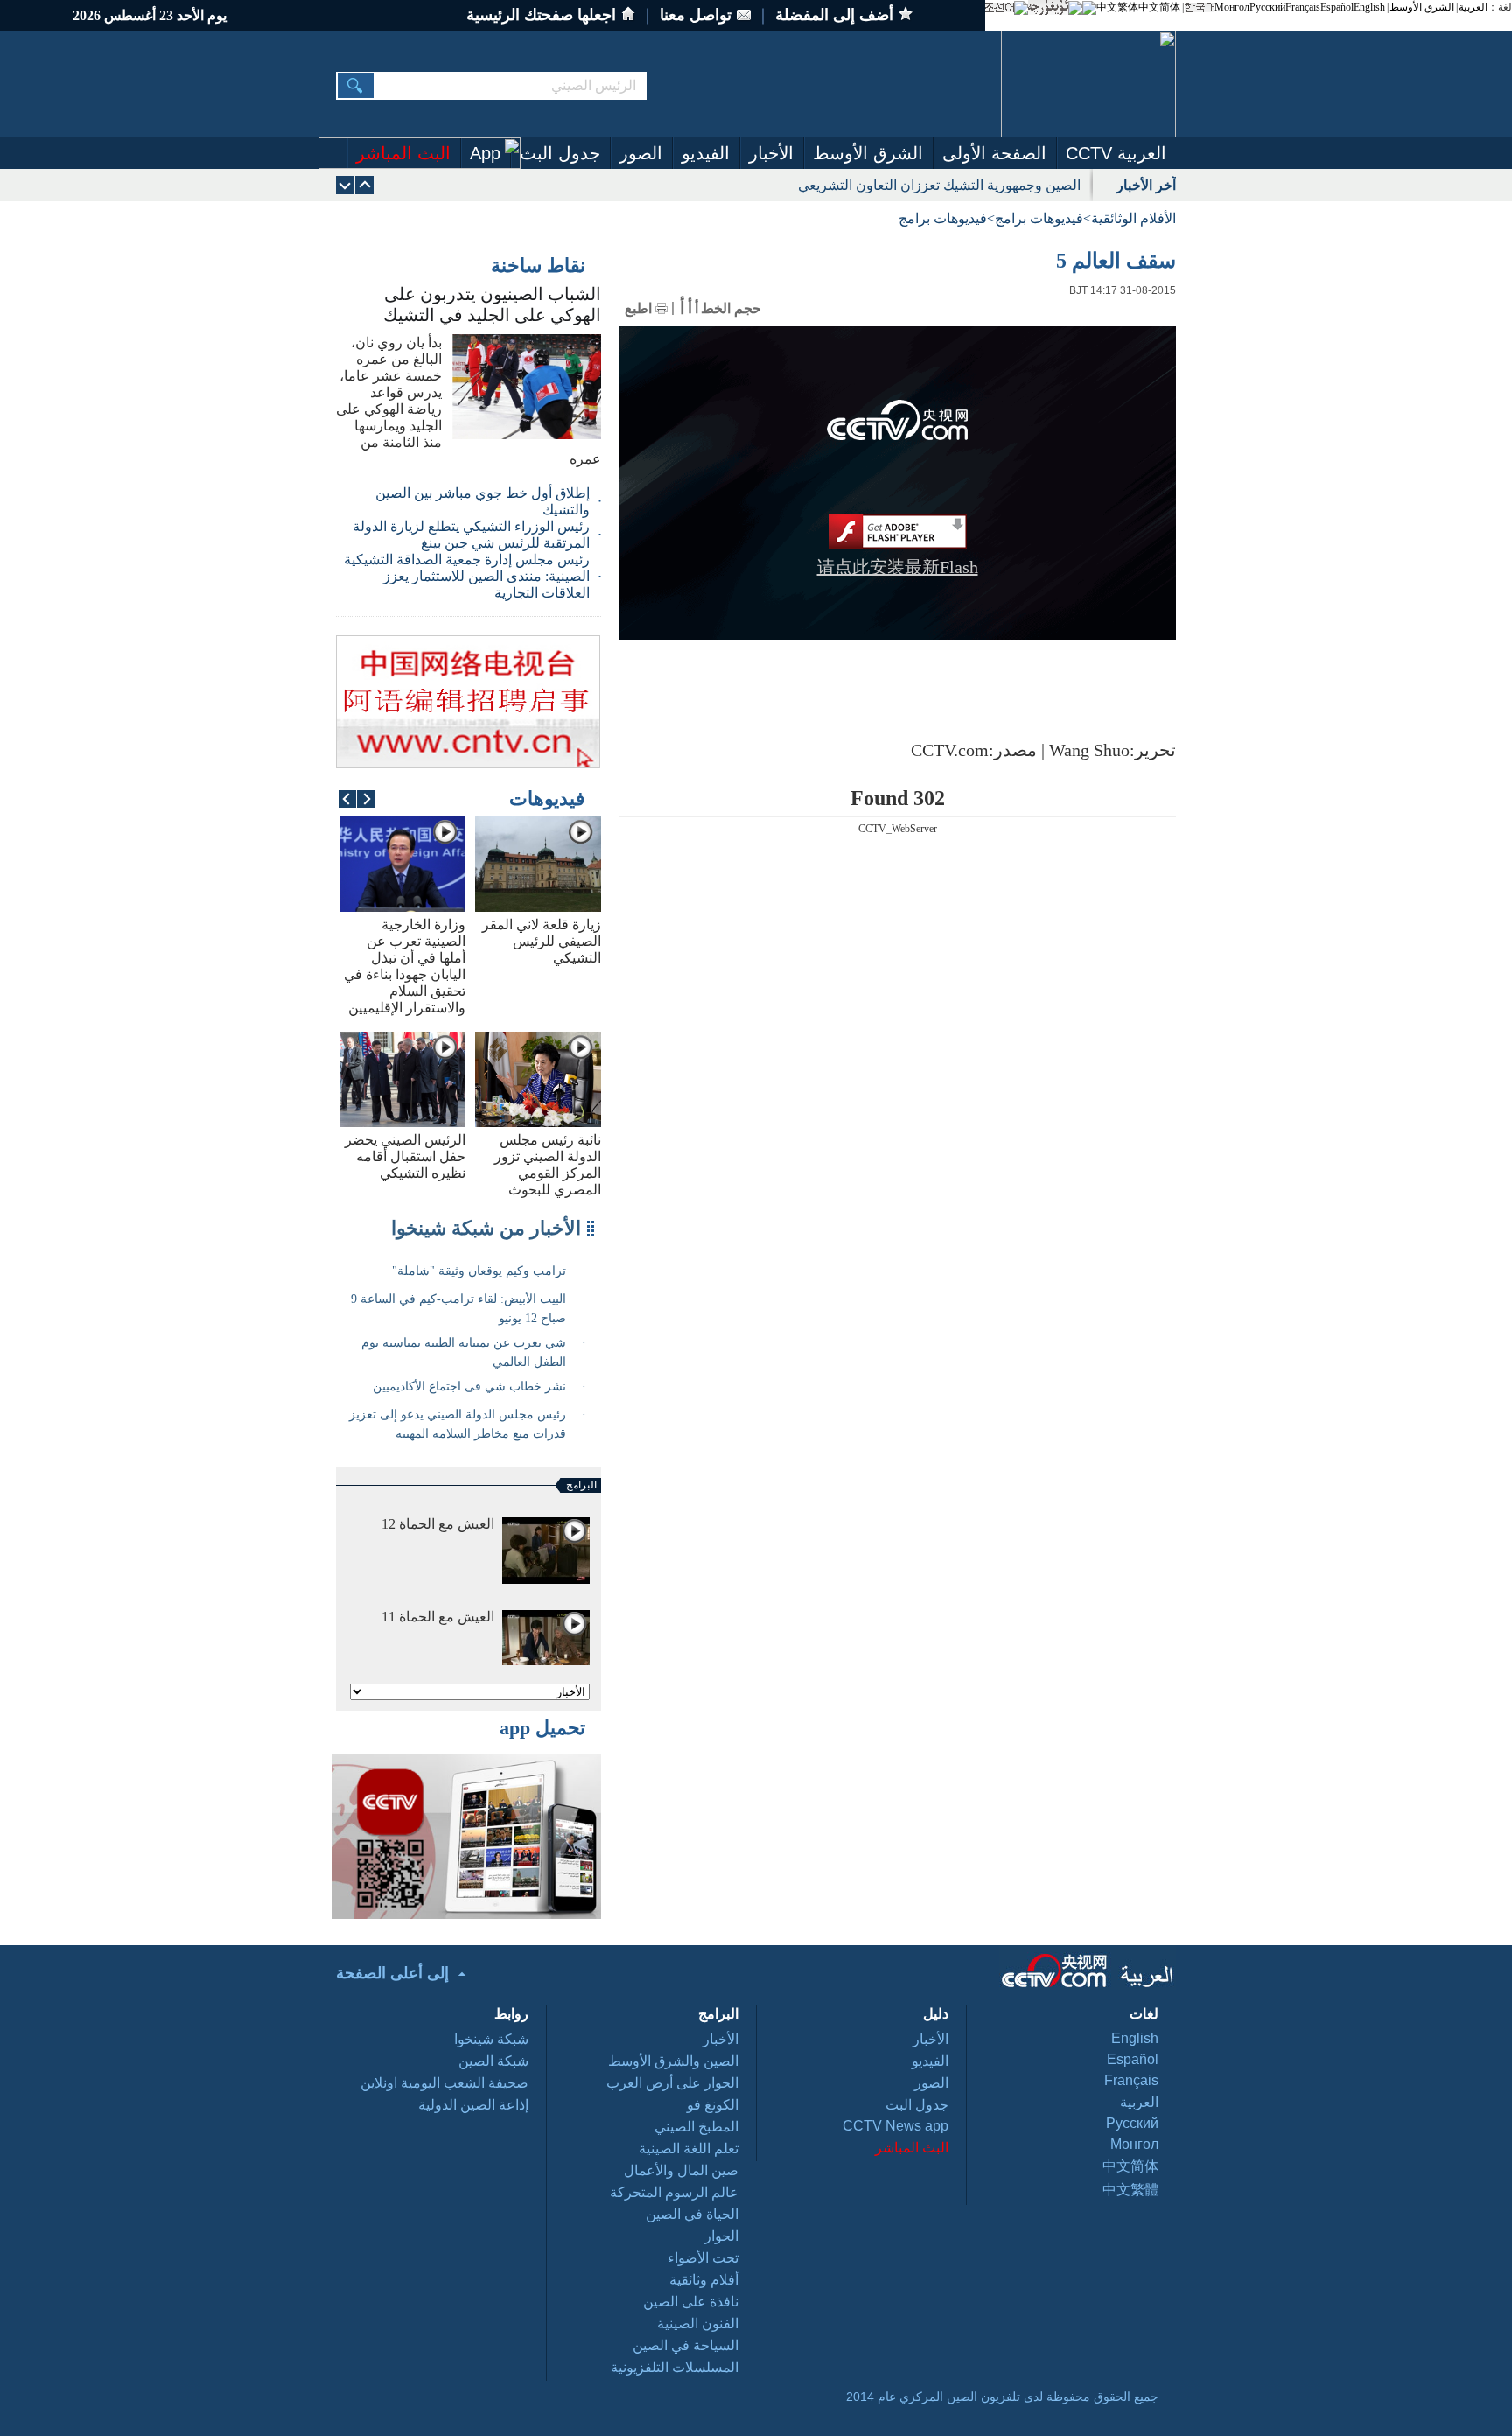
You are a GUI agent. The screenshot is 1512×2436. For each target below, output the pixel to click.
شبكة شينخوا (491, 2039)
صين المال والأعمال (681, 2170)
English (1369, 7)
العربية (1473, 7)
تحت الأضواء (703, 2258)
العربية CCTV (1116, 153)
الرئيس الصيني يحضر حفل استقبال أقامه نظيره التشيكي (405, 1156)
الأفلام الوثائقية (1134, 218)
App (485, 153)
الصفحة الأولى (994, 153)
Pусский (1132, 2123)
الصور (641, 153)
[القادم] (364, 185)
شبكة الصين (493, 2061)
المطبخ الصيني (696, 2127)
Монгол (1232, 7)
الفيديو (706, 153)
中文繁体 (1117, 7)
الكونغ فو (713, 2105)
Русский (1267, 7)
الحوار (721, 2236)
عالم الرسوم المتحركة (674, 2192)
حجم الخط (731, 308)
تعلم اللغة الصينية (689, 2149)
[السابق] (345, 185)
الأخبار (771, 153)
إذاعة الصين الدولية (473, 2105)
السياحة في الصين (686, 2345)
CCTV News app (896, 2126)
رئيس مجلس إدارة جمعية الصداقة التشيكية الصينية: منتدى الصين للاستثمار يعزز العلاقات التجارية (467, 576)
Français (1303, 7)
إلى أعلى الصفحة (392, 1973)
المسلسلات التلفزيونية (675, 2367)
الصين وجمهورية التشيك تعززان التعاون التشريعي (939, 185)
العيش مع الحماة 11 (438, 1617)
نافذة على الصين (691, 2302)
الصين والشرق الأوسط (673, 2061)
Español (1337, 7)
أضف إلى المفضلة (834, 15)
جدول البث (560, 153)
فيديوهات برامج (1039, 218)
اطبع (638, 308)
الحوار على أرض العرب (672, 2083)
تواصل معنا (696, 15)
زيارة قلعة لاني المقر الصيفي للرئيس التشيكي (542, 941)
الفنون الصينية (698, 2324)
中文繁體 (1130, 2190)
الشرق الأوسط (1422, 7)
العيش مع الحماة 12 (438, 1524)
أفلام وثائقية (704, 2280)
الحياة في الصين (692, 2214)
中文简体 (1159, 7)
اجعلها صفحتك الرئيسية (541, 15)
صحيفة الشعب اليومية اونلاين (444, 2083)
